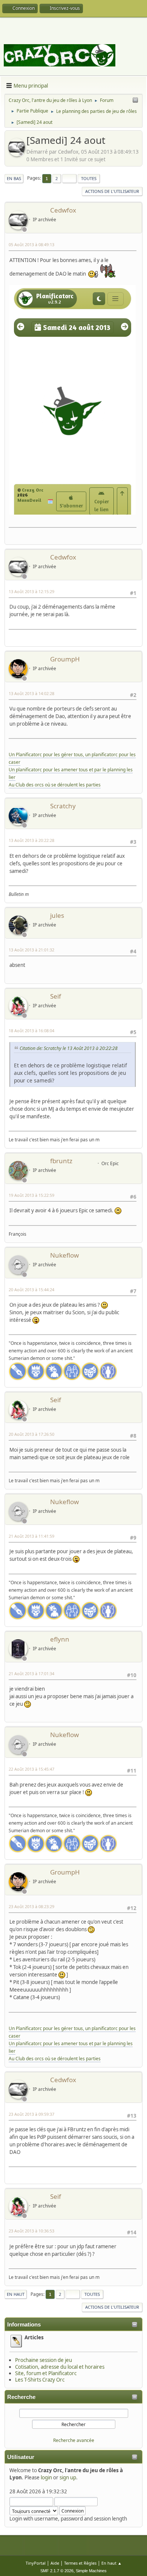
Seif (56, 996)
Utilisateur (21, 2457)
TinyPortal (36, 2563)
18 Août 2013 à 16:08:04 (31, 1031)
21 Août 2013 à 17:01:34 (31, 1673)
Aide (55, 2563)
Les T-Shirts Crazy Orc (40, 2380)
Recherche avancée (74, 2440)
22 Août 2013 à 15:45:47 (31, 1769)
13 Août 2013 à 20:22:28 (31, 840)
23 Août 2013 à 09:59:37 (31, 2114)
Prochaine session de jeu (44, 2360)
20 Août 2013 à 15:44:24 (31, 1290)
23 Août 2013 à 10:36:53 (31, 2231)
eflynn (60, 1639)
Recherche (21, 2397)
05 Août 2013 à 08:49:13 (31, 244)
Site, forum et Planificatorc (46, 2373)
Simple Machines (91, 2571)
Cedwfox (63, 210)
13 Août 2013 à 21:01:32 (31, 950)
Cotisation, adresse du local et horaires (60, 2367)
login (46, 2477)
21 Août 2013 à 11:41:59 (31, 1536)
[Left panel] (135, 100)
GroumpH (65, 659)
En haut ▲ (112, 2563)
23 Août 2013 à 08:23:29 (31, 1906)
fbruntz (61, 1161)
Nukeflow (64, 1255)
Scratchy (63, 806)
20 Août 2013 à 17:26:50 (31, 1434)
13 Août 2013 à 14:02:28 (31, 693)
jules (57, 915)
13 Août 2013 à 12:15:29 (31, 591)
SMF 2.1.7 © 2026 (57, 2571)
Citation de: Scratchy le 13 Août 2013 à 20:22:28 (69, 1048)
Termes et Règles (80, 2563)
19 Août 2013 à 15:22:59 (31, 1195)
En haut (16, 2294)
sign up (68, 2477)
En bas (14, 178)
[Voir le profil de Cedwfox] (17, 154)
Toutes (89, 178)
